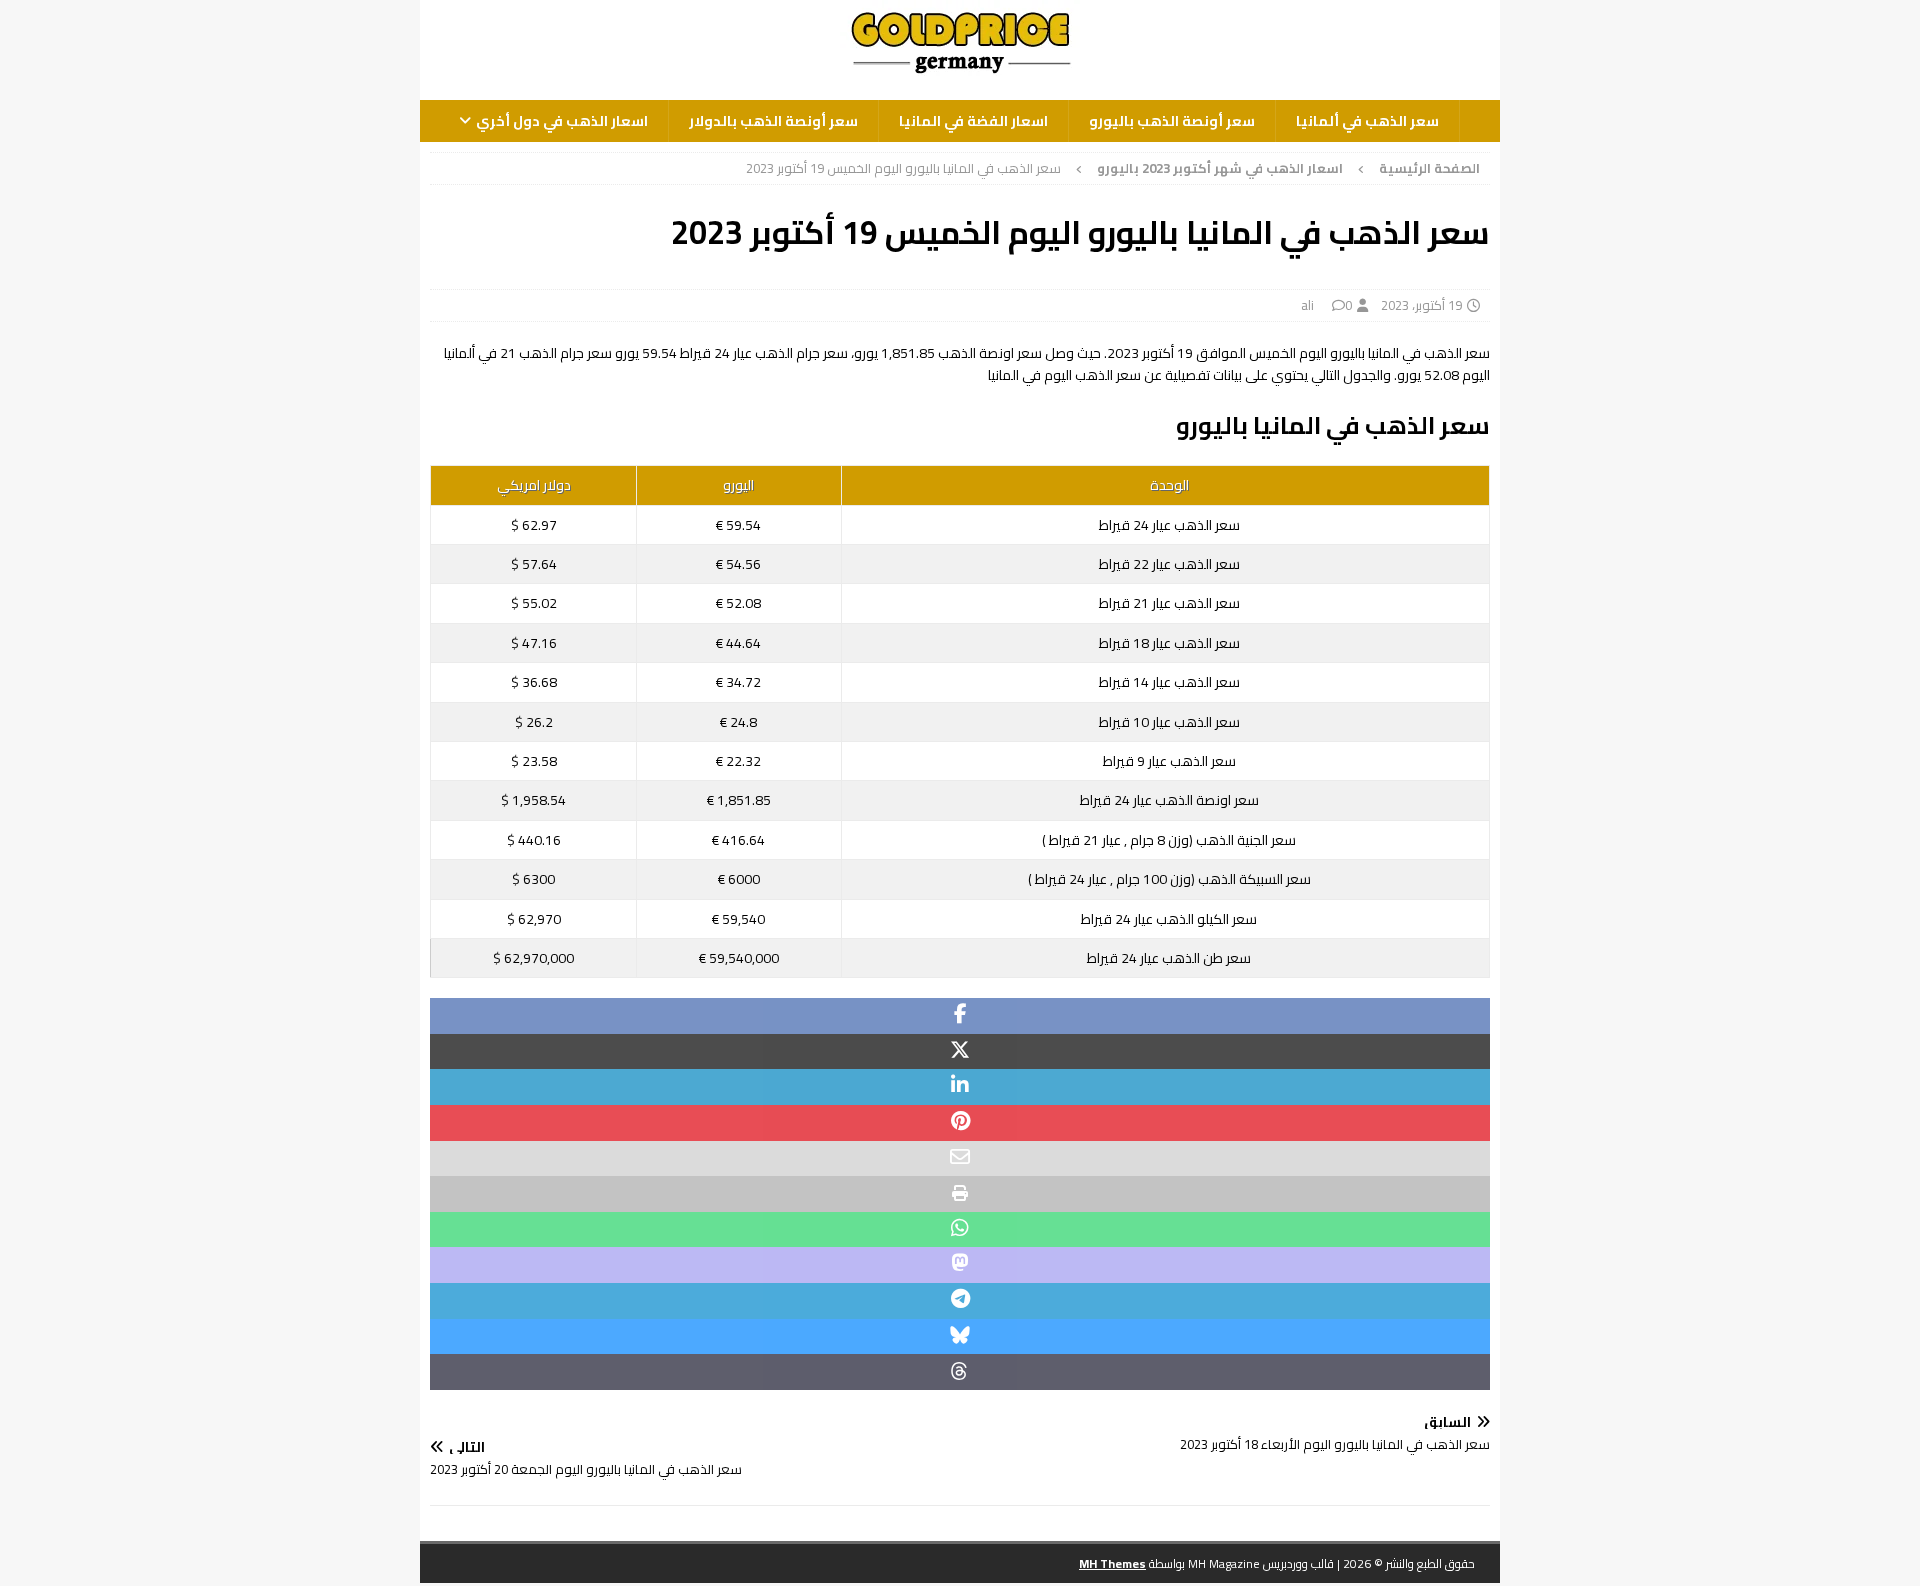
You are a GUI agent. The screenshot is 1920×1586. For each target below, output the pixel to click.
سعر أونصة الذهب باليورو (1172, 121)
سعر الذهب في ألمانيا (1367, 121)
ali (1307, 305)
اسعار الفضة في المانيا (973, 121)
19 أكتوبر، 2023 (1421, 305)
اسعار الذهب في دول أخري (562, 121)
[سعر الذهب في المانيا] (960, 75)
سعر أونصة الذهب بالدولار (773, 121)
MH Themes (1112, 1563)
